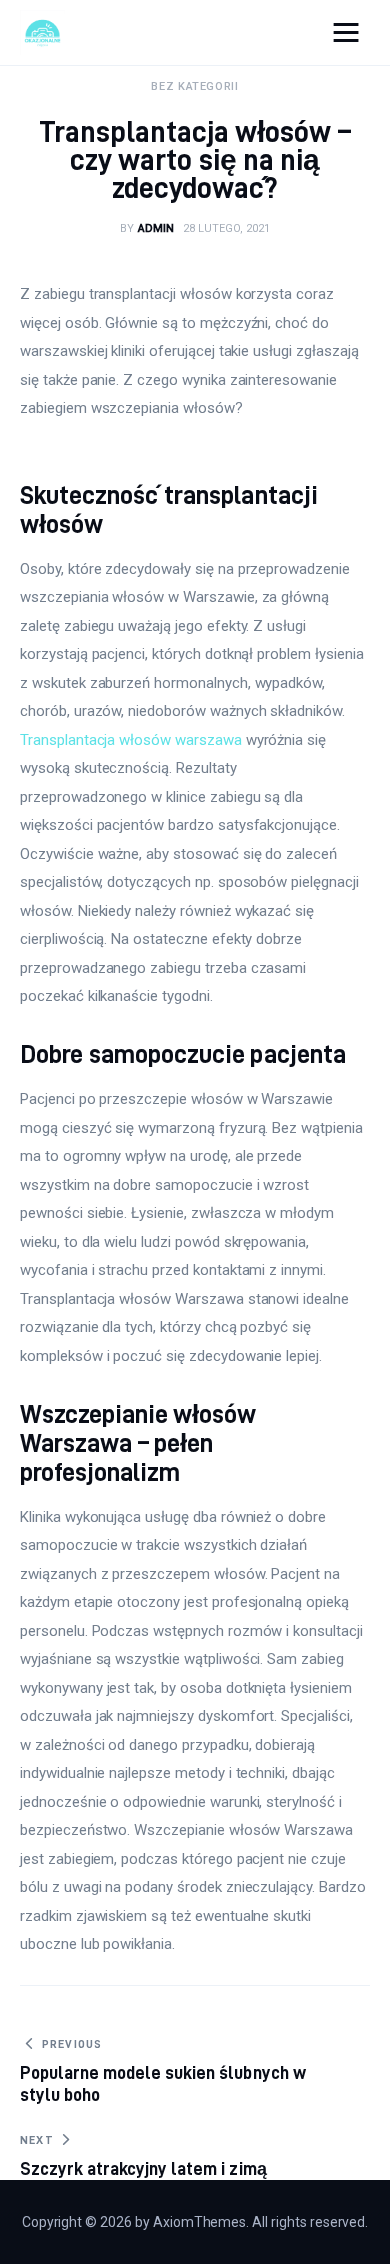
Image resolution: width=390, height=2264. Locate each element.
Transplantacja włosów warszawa (131, 740)
